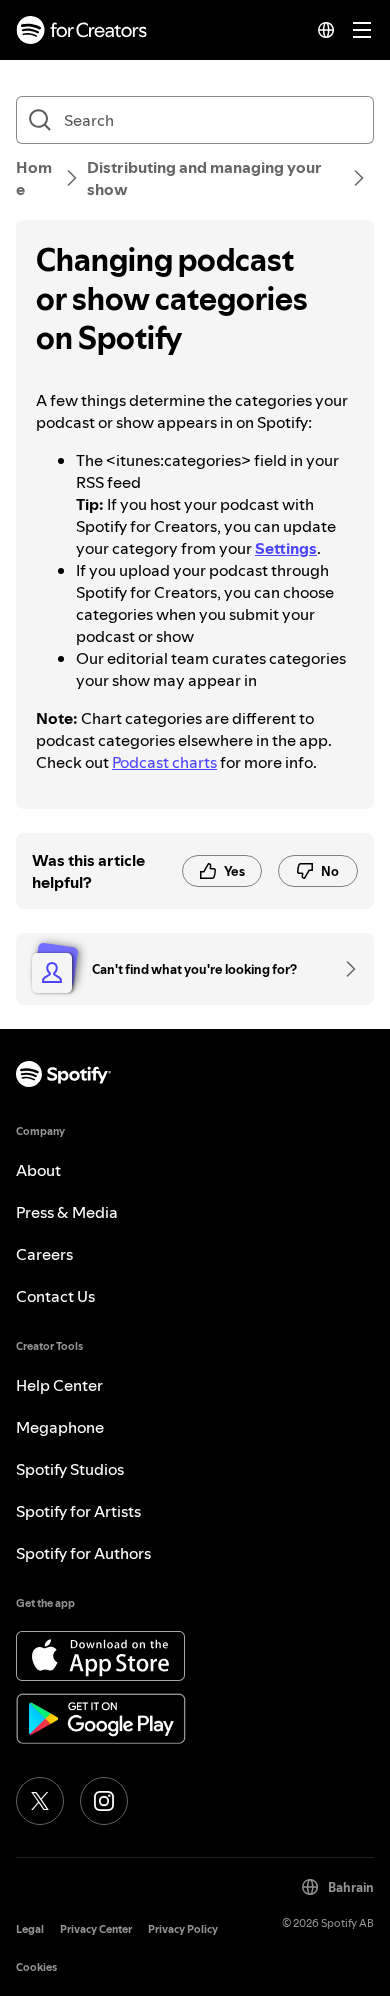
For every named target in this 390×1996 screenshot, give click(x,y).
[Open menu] (362, 30)
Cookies (36, 1967)
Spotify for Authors (83, 1553)
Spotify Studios (70, 1469)
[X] (40, 1801)
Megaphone (60, 1427)
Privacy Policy (183, 1929)
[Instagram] (104, 1801)
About (38, 1170)
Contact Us (55, 1296)
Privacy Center (96, 1929)
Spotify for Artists (78, 1511)
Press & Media (67, 1212)
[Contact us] (344, 969)
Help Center (59, 1385)
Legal (30, 1929)
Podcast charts (164, 762)
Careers (44, 1254)
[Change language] (326, 30)
